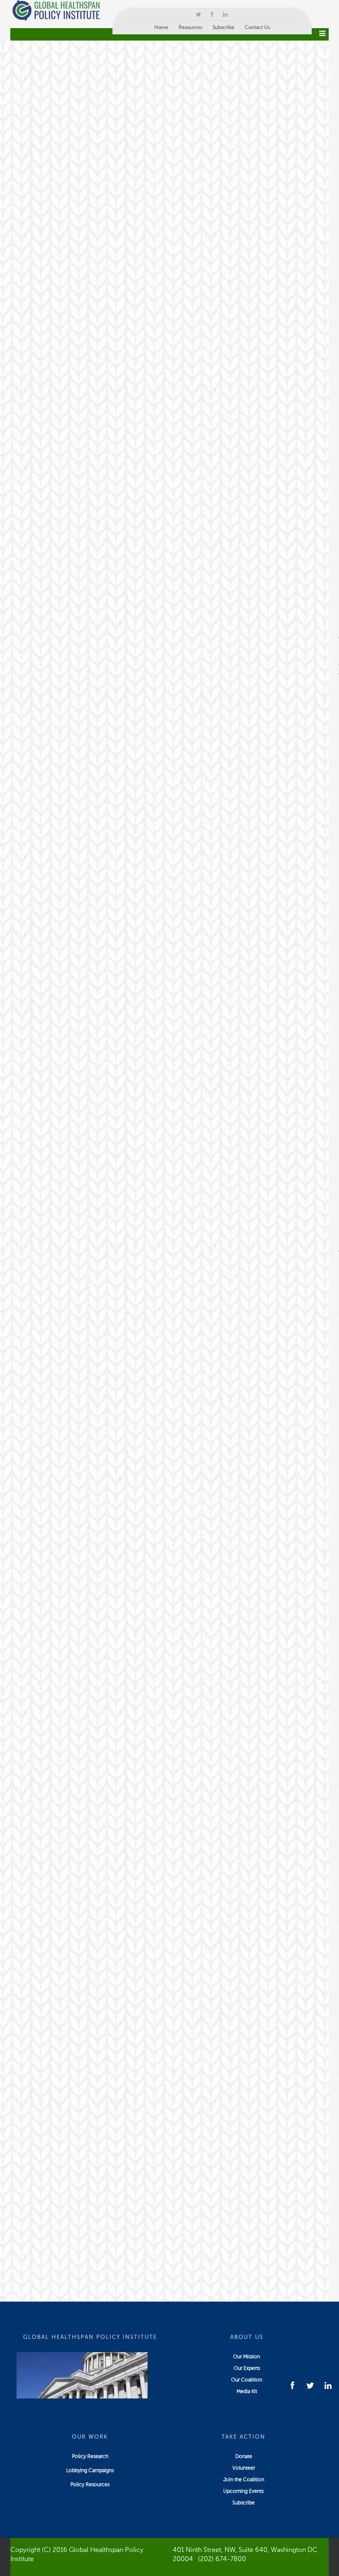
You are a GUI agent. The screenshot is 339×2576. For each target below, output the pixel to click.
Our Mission (247, 2357)
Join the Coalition (244, 2480)
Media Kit (247, 2391)
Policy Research (90, 2456)
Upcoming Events (244, 2491)
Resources (190, 27)
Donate (244, 2456)
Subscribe (223, 27)
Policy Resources (90, 2485)
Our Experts (247, 2368)
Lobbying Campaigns (90, 2470)
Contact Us (257, 27)
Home (161, 27)
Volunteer (244, 2468)
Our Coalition (247, 2380)
